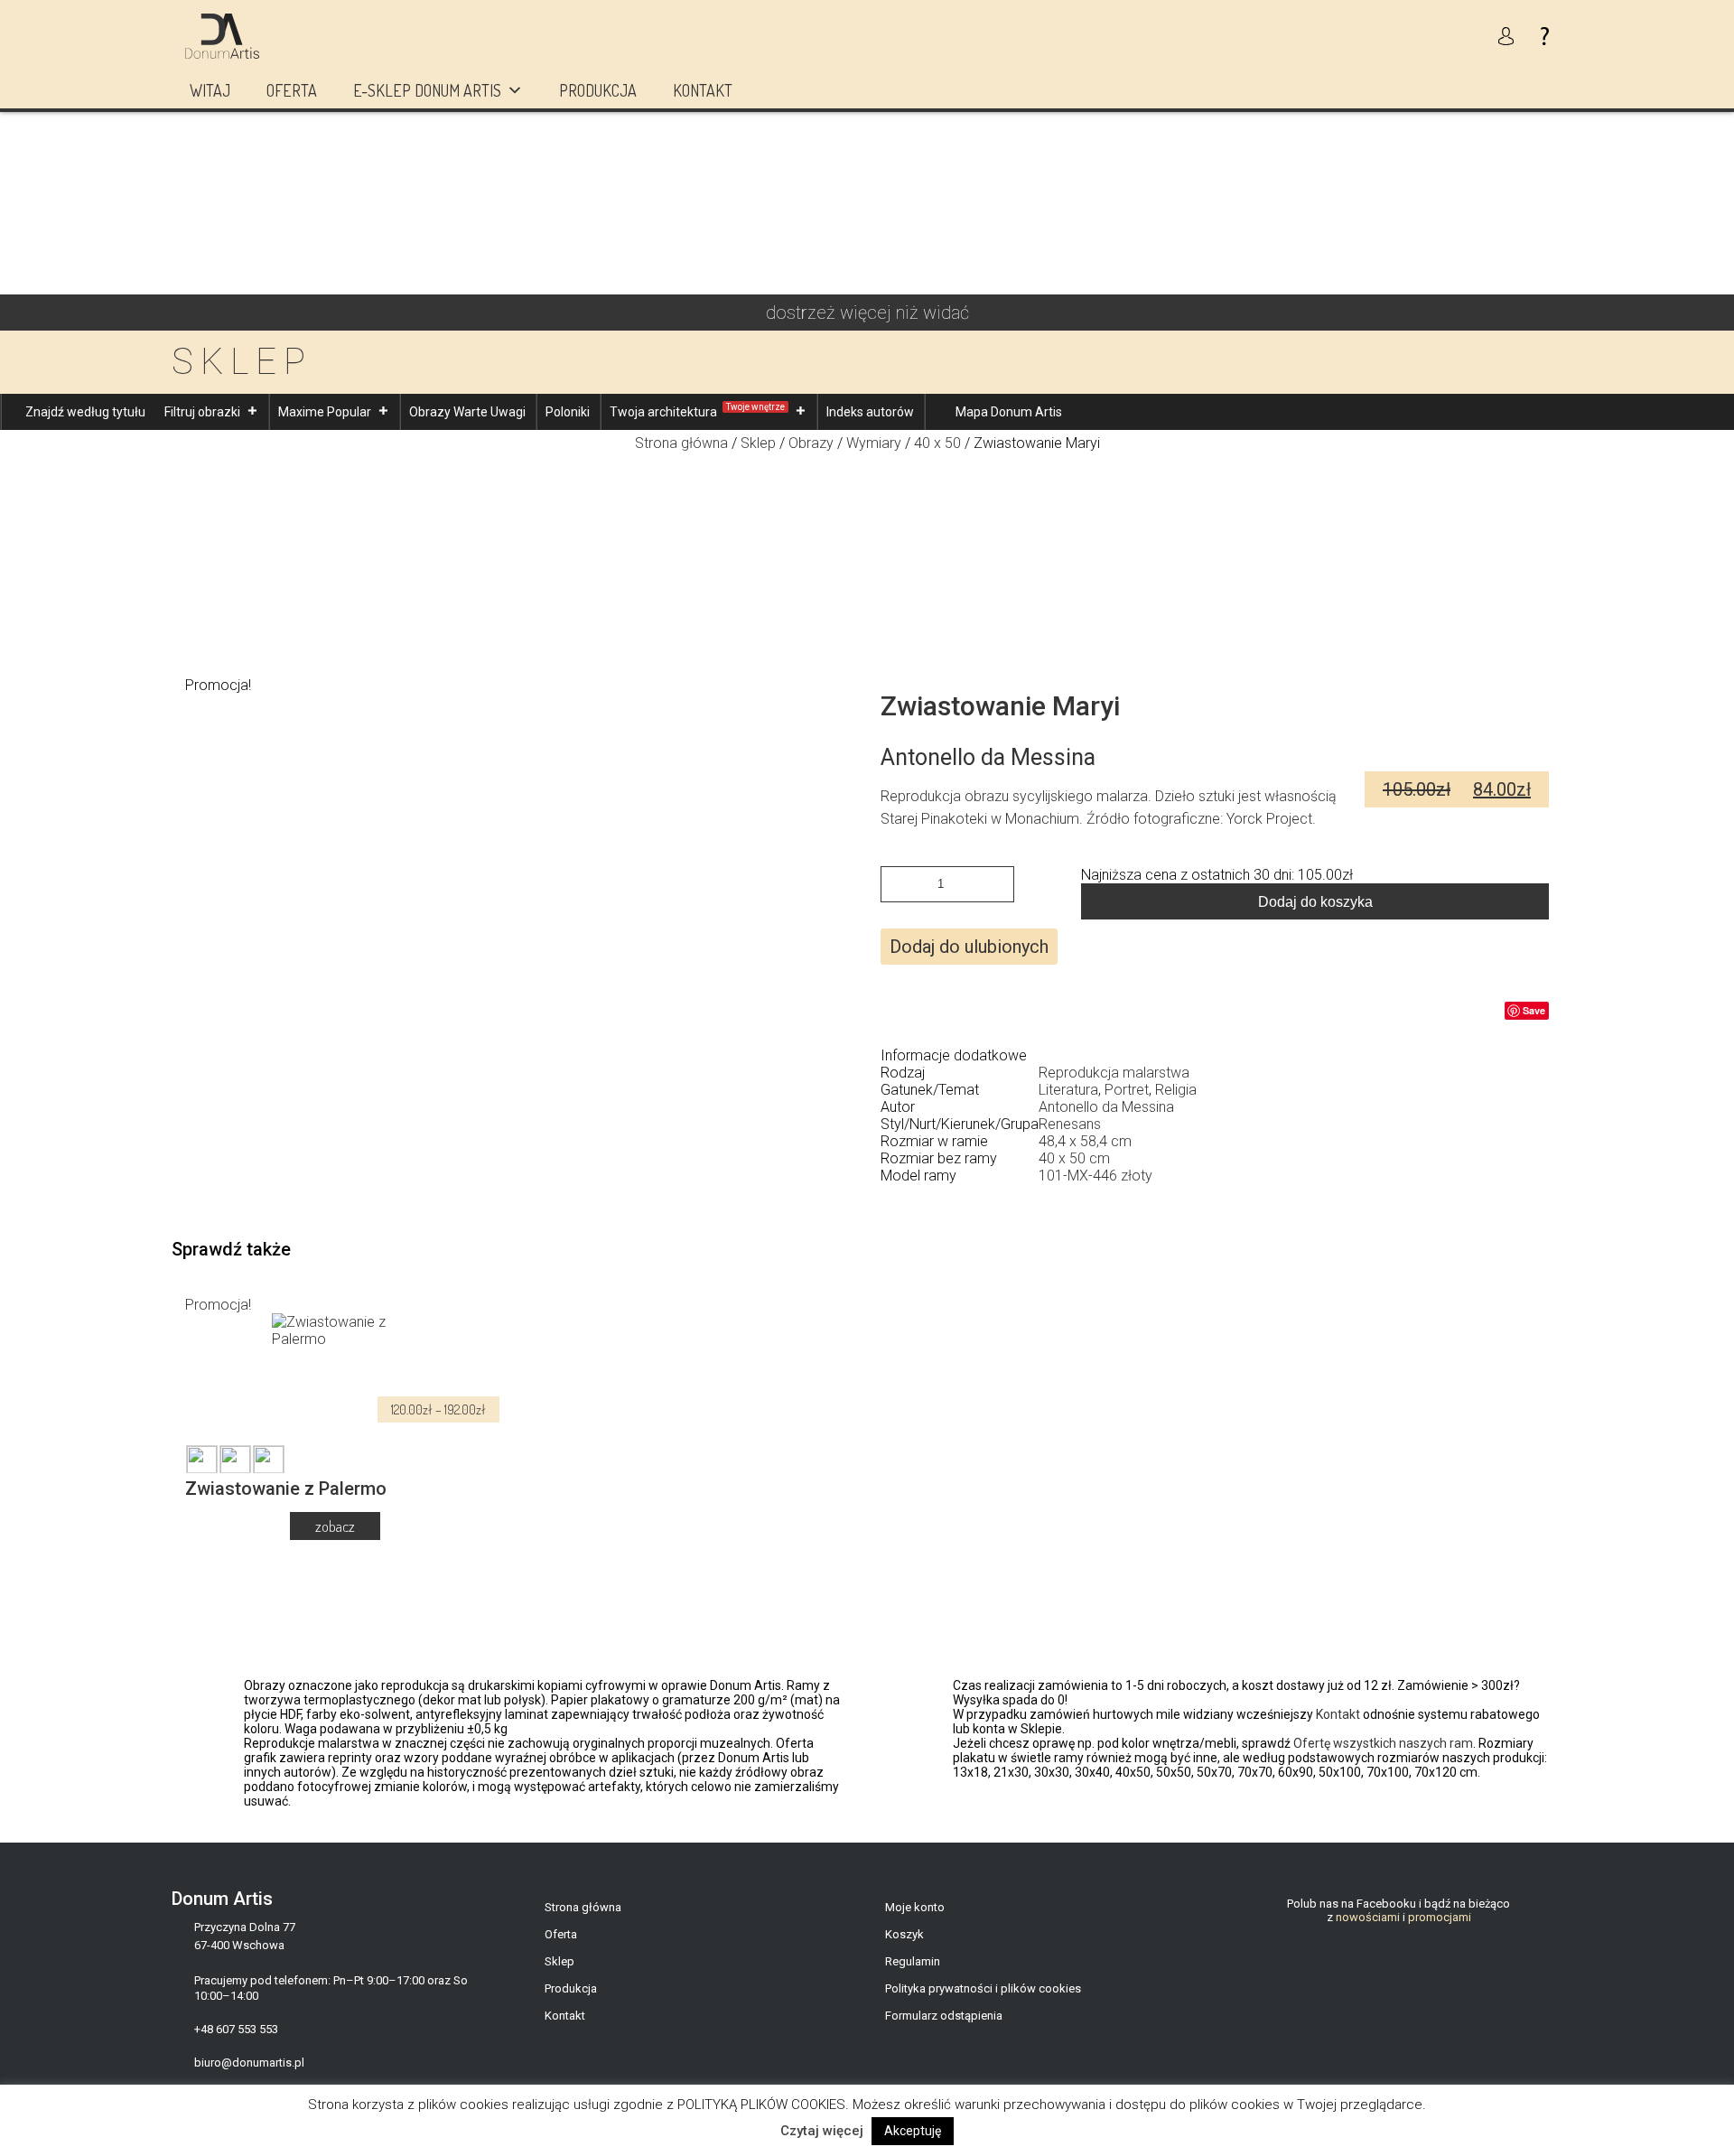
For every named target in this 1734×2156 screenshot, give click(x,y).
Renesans (1070, 1124)
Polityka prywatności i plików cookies (983, 1988)
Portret (1127, 1090)
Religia (1176, 1090)
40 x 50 (937, 443)
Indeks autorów (870, 412)
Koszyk (904, 1934)
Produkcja (598, 90)
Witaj (210, 90)
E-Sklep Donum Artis (427, 90)
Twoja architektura (697, 411)
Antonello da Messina (1106, 1107)
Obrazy (811, 443)
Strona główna (681, 443)
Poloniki (568, 412)
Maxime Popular (325, 412)
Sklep (758, 443)
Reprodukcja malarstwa (1114, 1073)
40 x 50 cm (1074, 1158)
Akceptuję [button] (913, 2131)
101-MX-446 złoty (1095, 1176)
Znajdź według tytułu (85, 412)
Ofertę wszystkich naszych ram (1383, 1743)
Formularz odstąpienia (944, 2016)
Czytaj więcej (822, 2131)
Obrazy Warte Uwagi (467, 412)
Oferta (292, 90)
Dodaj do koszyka (1315, 902)
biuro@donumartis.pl (249, 2063)
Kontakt (703, 90)
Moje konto (915, 1907)
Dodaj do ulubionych (969, 947)
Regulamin (913, 1961)
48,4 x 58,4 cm (1085, 1141)
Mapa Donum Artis (1009, 412)
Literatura (1068, 1090)
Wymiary (874, 443)
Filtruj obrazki (202, 412)
